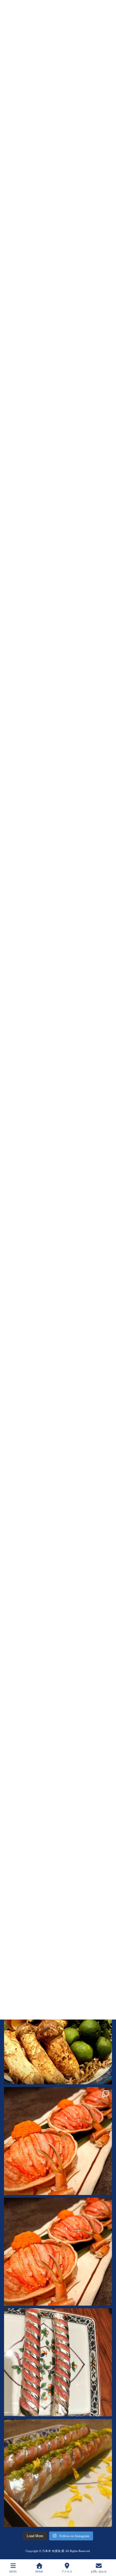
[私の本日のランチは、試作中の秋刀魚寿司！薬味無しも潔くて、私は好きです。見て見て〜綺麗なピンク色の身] (58, 2362)
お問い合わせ (99, 2572)
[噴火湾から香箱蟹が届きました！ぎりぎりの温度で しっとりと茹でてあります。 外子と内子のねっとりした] (58, 2252)
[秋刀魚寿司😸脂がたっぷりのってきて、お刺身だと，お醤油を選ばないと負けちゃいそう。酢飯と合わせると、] (58, 2473)
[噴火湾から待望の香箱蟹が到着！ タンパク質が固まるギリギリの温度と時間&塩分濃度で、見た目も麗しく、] (58, 2141)
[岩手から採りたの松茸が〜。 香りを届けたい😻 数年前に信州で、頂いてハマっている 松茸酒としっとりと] (58, 2030)
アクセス (67, 2572)
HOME (39, 2572)
